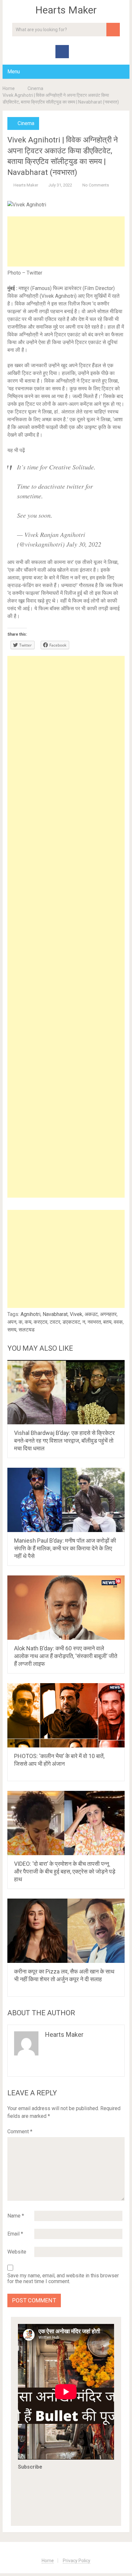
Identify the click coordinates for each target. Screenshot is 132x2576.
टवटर (55, 1322)
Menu (14, 72)
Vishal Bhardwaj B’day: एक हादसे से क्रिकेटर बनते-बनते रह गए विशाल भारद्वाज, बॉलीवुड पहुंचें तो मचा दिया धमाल (64, 1441)
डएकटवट (71, 1322)
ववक (118, 1322)
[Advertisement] (66, 241)
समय (12, 1330)
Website (17, 2252)
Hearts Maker (66, 10)
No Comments (96, 185)
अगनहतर (108, 1314)
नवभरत (94, 1322)
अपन (12, 1322)
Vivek (76, 1314)
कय (28, 1322)
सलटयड (27, 1330)
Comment (20, 2132)
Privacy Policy (77, 2561)
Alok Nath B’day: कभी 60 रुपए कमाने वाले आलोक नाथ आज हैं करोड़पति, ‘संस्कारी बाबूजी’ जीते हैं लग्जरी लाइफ (66, 1656)
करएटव (41, 1322)
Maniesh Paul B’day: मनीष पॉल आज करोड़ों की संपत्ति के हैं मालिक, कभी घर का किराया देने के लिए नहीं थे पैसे (65, 1548)
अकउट (91, 1314)
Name (16, 2216)
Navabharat (55, 1314)
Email (15, 2234)
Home (9, 88)
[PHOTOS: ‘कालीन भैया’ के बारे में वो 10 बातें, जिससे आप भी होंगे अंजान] (66, 1715)
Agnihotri (30, 1314)
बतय (107, 1322)
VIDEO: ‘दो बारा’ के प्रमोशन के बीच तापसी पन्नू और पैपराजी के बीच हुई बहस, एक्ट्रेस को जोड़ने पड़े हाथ (65, 1871)
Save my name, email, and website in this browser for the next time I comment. (63, 2279)
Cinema (35, 88)
